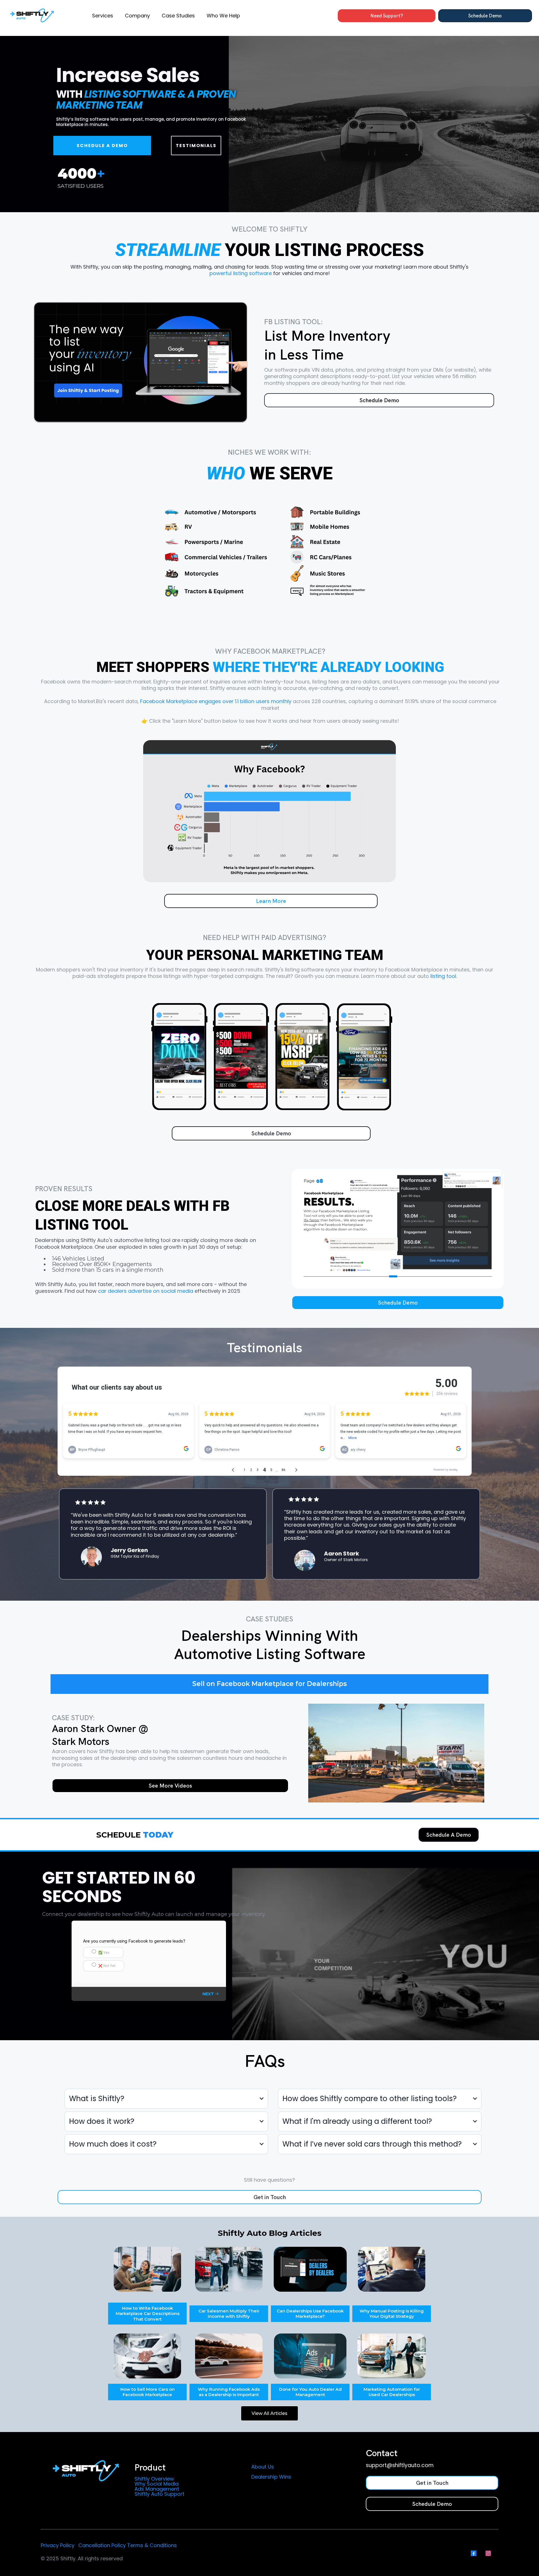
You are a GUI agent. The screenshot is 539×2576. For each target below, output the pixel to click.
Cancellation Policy (102, 2545)
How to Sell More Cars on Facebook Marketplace (148, 2392)
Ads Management (157, 2489)
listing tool (443, 976)
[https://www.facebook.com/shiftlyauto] (310, 2269)
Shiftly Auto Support (159, 2494)
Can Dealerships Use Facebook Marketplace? (310, 2314)
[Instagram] (488, 2553)
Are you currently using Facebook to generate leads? (134, 1941)
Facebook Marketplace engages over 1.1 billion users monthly (216, 701)
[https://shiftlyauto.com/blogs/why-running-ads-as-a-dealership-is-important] (229, 2356)
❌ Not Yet (107, 1966)
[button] (211, 1994)
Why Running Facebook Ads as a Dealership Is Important (229, 2392)
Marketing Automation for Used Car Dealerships (392, 2392)
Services (103, 16)
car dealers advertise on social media (146, 1291)
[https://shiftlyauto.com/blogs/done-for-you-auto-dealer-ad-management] (310, 2356)
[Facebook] (474, 2553)
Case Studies (178, 16)
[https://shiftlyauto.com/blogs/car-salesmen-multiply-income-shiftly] (229, 2269)
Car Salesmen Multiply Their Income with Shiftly (229, 2314)
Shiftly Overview (154, 2479)
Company (137, 16)
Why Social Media (157, 2484)
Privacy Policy (58, 2545)
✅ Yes (104, 1952)
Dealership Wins (271, 2477)
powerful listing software (241, 273)
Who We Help (223, 16)
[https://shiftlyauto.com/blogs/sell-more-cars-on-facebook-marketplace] (147, 2356)
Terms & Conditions (152, 2545)
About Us (263, 2467)
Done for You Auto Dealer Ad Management (310, 2392)
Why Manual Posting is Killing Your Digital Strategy (392, 2314)
